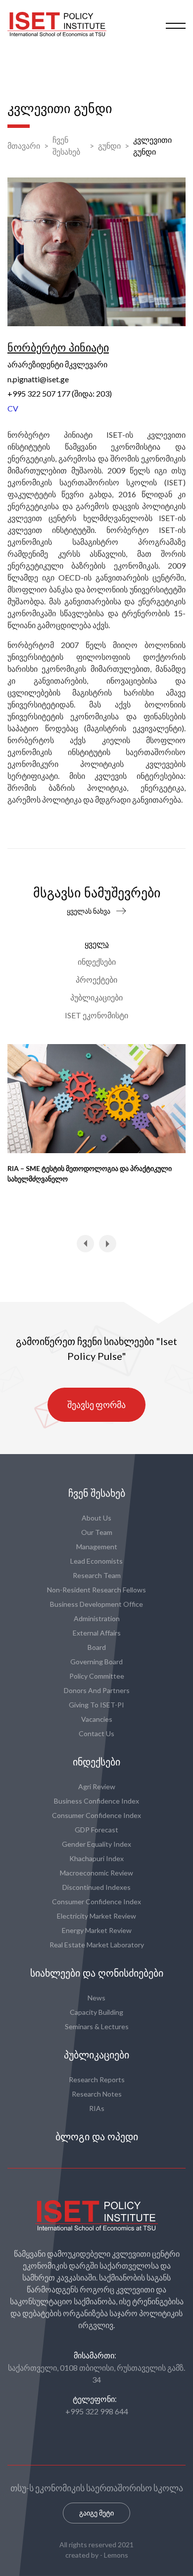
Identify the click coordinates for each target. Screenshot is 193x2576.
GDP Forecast (96, 1830)
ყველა (97, 944)
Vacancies (97, 1719)
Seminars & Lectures (97, 2026)
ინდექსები (97, 962)
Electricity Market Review (96, 1916)
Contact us (96, 1733)
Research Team (97, 1575)
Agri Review (97, 1786)
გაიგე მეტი (96, 2513)
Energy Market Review (97, 1930)
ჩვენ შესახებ (66, 146)
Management (97, 1547)
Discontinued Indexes (96, 1887)
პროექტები (96, 979)
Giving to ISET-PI (96, 1705)
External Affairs (97, 1633)
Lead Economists (96, 1561)
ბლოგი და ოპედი (97, 2137)
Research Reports (97, 2079)
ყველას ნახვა (89, 911)
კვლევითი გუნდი (152, 146)
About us (96, 1518)
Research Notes (97, 2094)
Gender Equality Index (96, 1844)
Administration (97, 1618)
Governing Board (96, 1662)
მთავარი (24, 146)
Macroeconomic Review (96, 1873)
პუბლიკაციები (96, 997)
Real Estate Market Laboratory (97, 1945)
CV (13, 408)
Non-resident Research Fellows (96, 1590)
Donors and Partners (97, 1690)
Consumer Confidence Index (96, 1815)
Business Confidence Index (96, 1801)
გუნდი (109, 146)
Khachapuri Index (96, 1858)
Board (97, 1647)
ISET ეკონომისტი (96, 1015)
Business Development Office (96, 1604)
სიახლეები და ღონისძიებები (97, 1973)
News (96, 1998)
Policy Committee (97, 1676)
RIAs (97, 2108)
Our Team (97, 1532)
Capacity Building (96, 2012)
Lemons (116, 2555)
